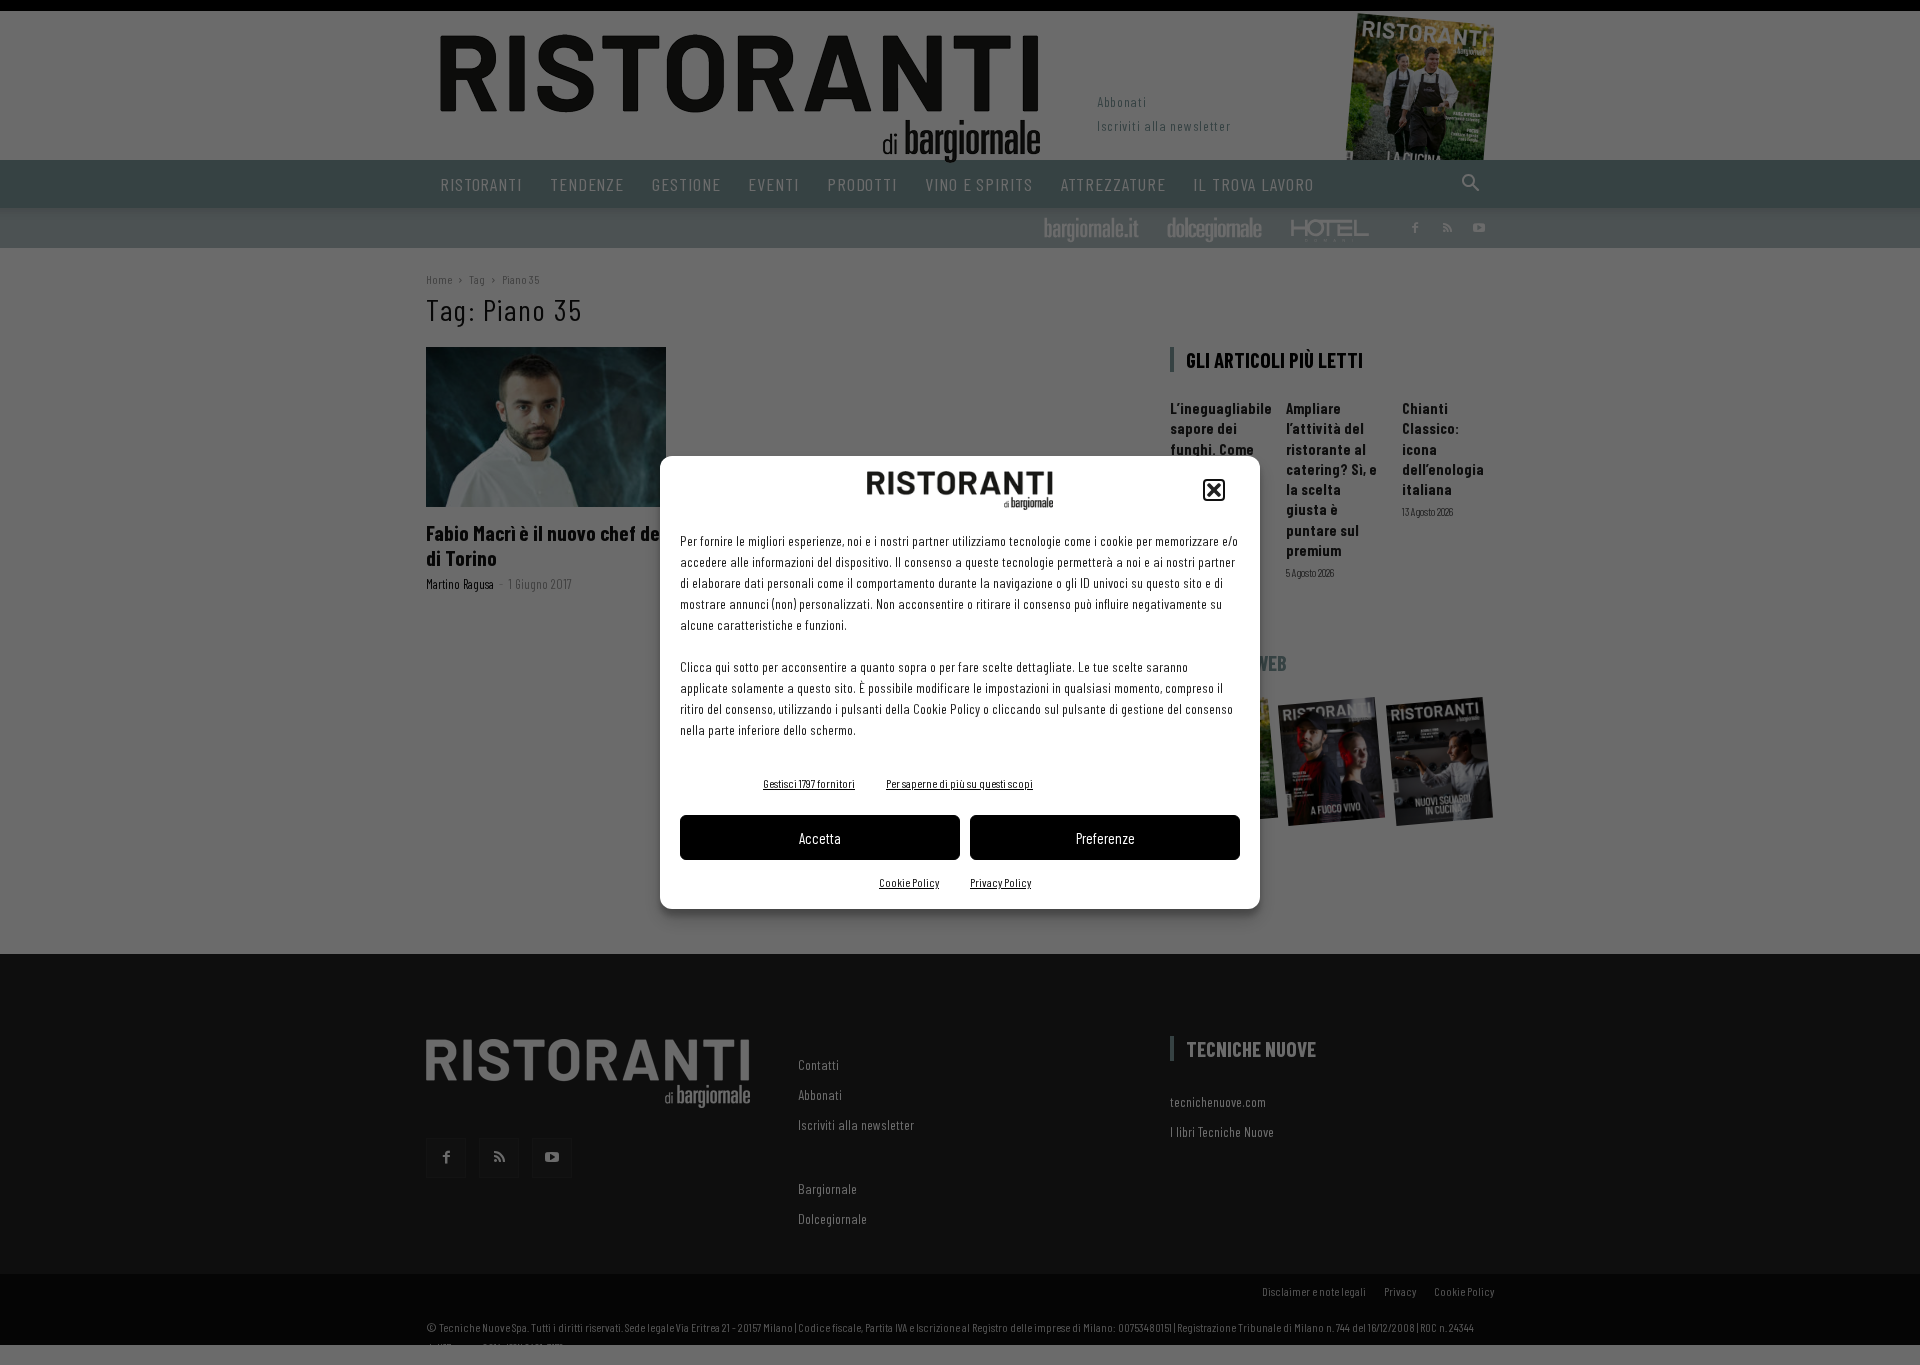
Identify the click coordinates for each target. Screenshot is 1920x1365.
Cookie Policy (909, 882)
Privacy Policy (1000, 882)
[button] (1214, 490)
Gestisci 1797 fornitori (809, 783)
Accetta (820, 838)
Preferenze (1105, 838)
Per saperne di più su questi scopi (959, 783)
